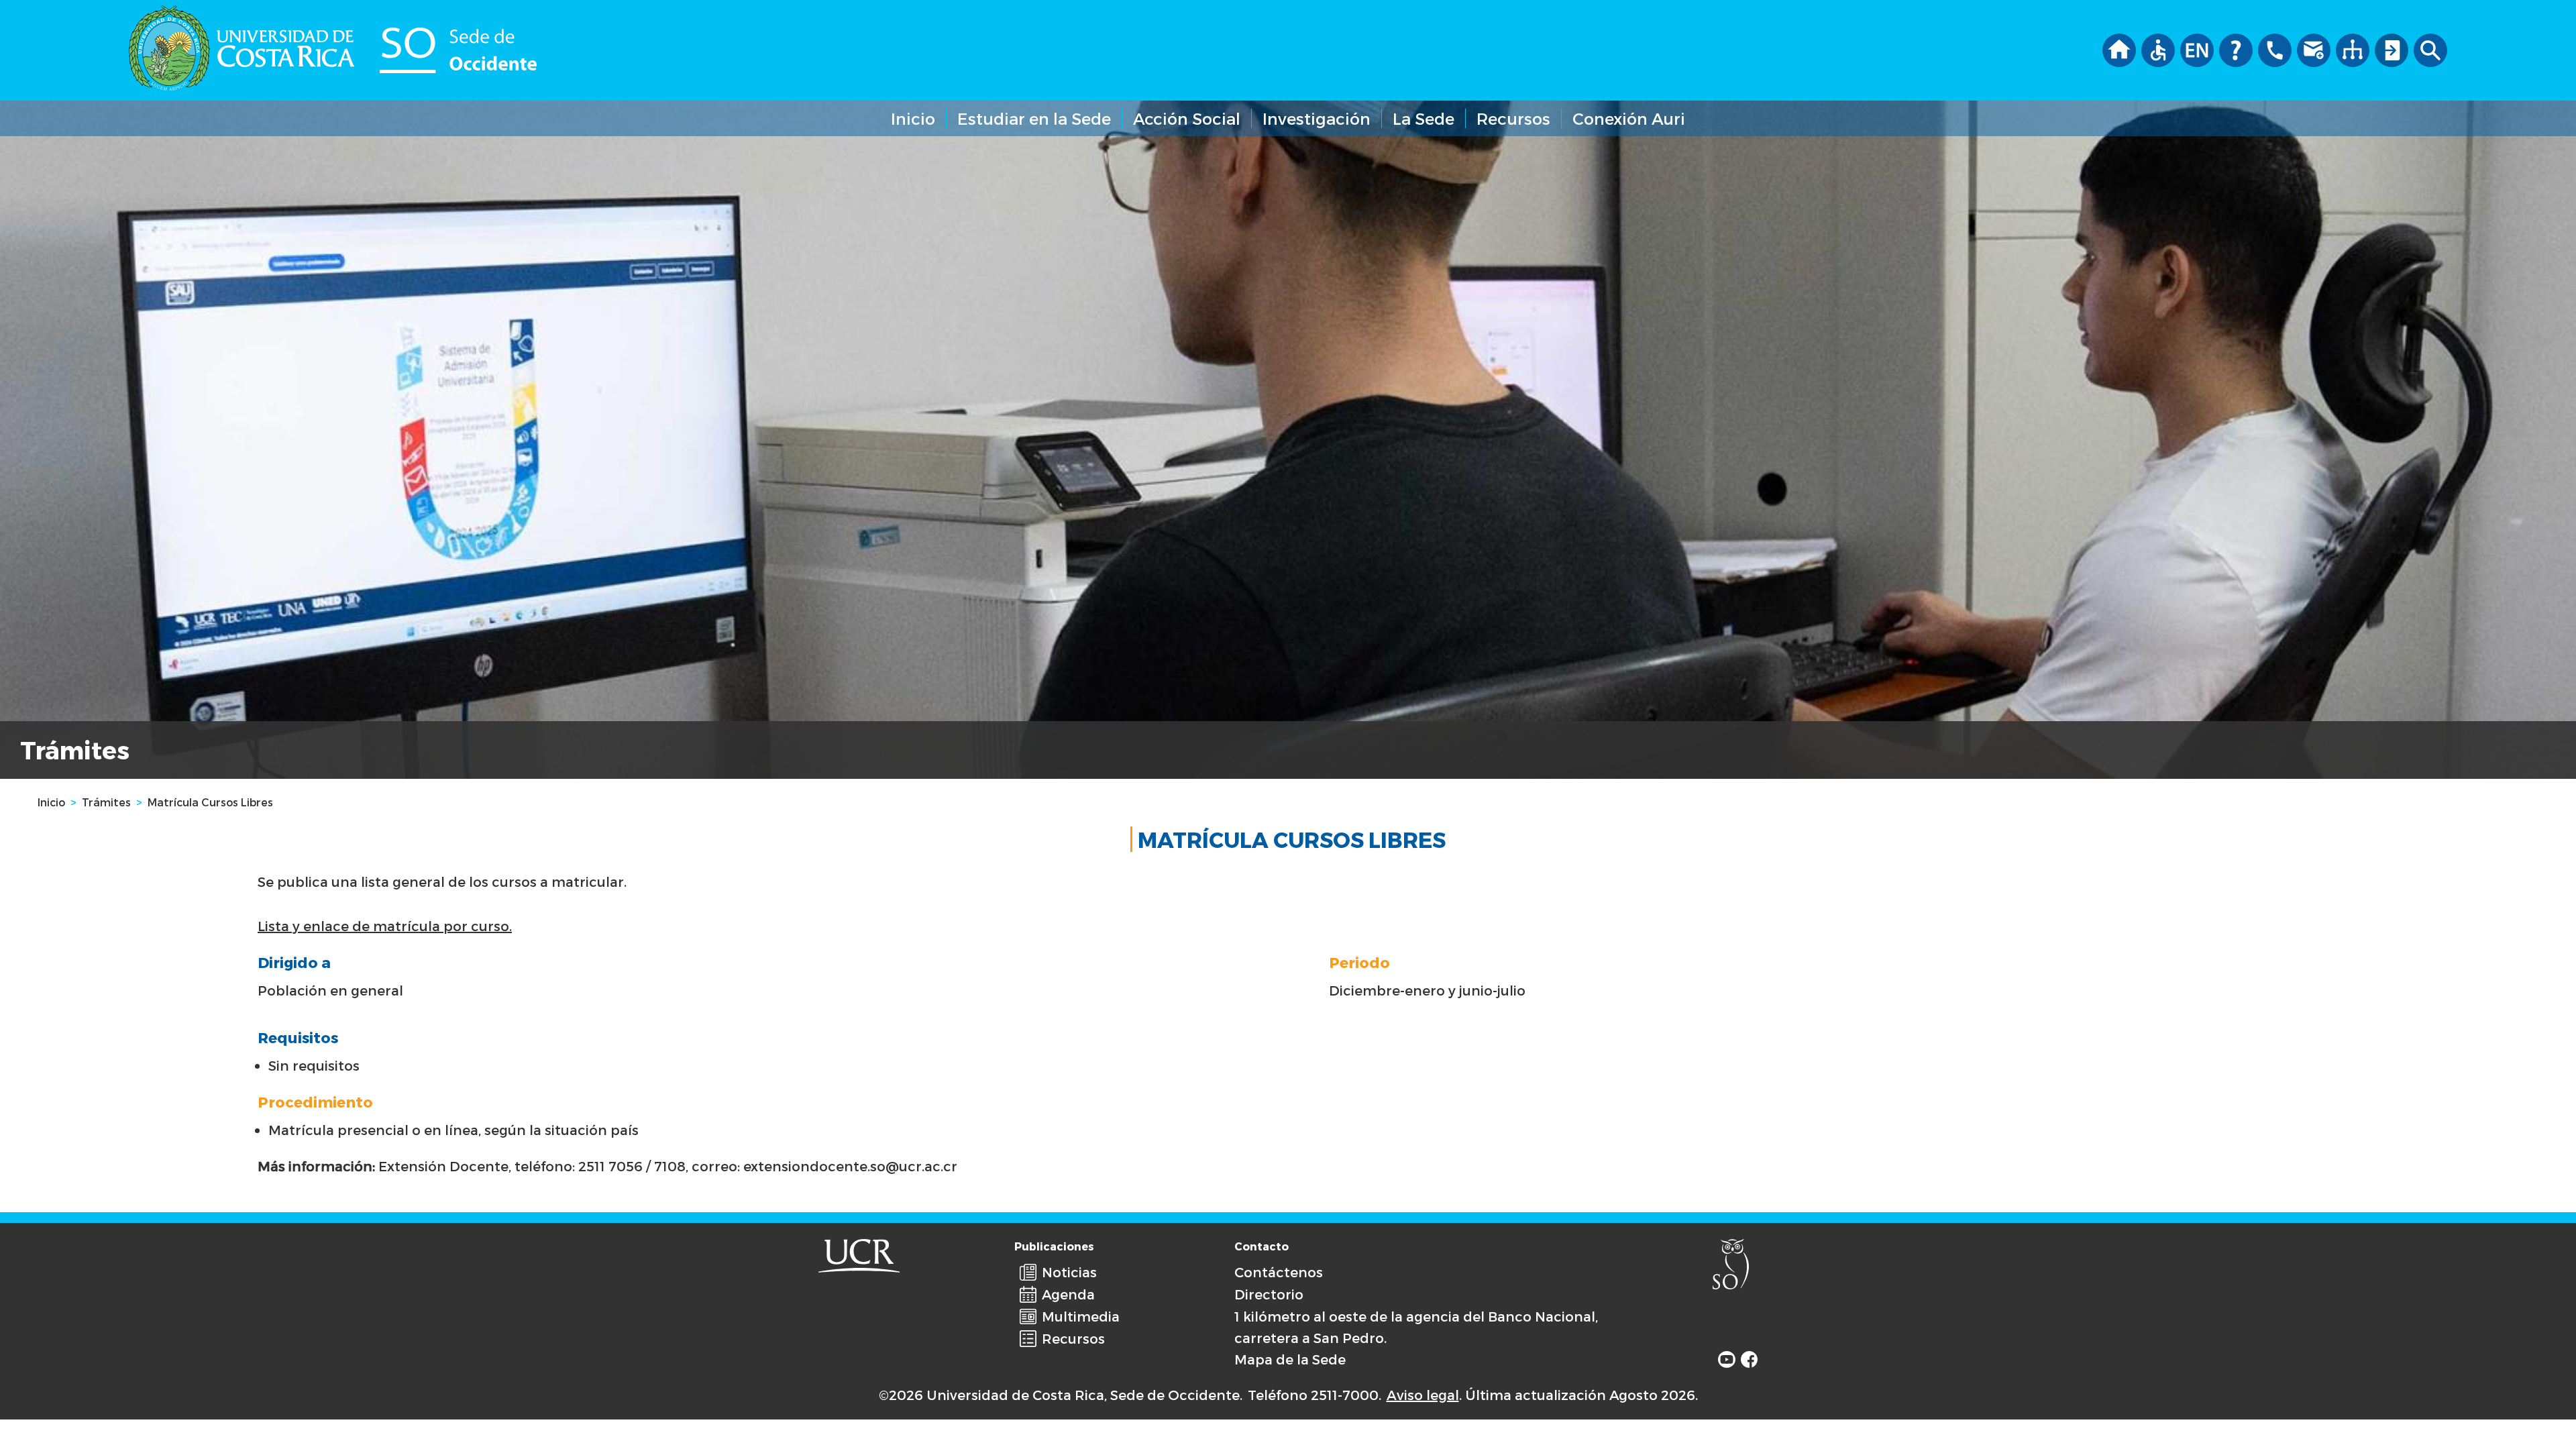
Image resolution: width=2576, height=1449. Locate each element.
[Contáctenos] (2314, 47)
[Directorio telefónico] (2275, 47)
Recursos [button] (1513, 118)
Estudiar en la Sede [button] (1034, 118)
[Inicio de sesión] (2392, 47)
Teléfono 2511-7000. (1314, 1395)
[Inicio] (2119, 47)
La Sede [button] (1424, 118)
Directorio (1269, 1294)
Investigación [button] (1317, 118)
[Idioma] (2197, 47)
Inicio (913, 118)
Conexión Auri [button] (1629, 118)
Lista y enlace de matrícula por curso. (385, 926)
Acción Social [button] (1187, 118)
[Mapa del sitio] (2353, 47)
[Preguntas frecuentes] (2236, 47)
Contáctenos (1279, 1272)
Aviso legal (1423, 1395)
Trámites (106, 802)
